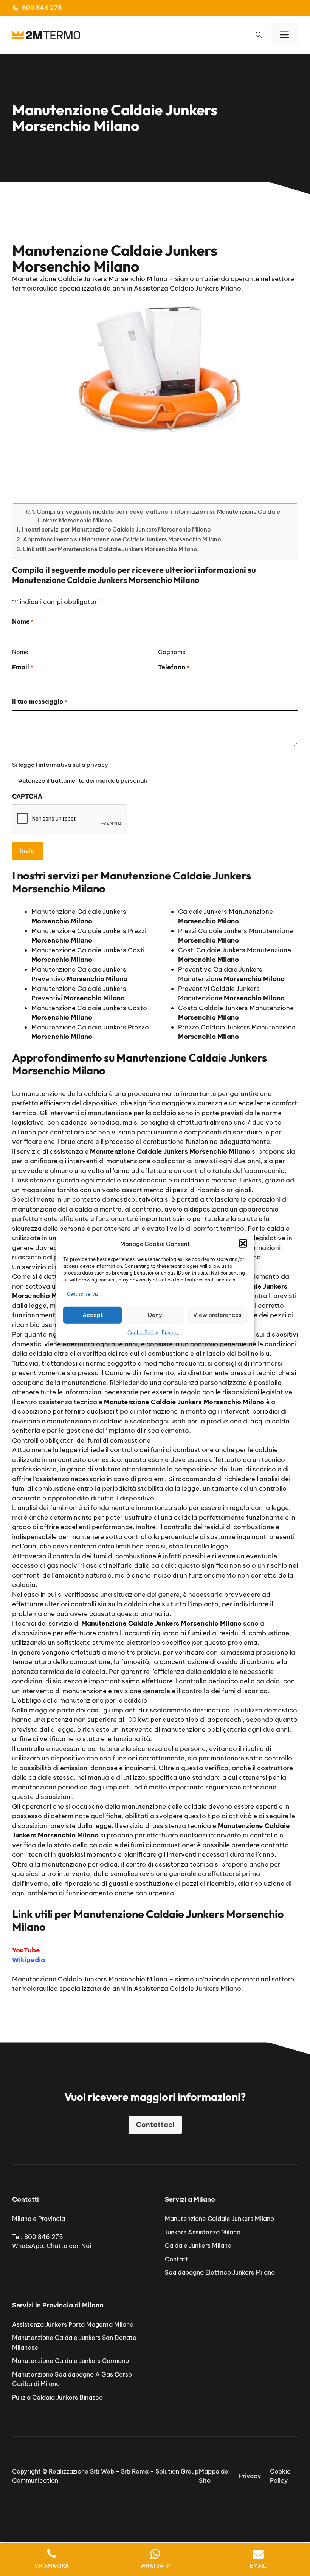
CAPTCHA (27, 796)
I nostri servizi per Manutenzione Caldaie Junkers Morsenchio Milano (116, 529)
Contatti (177, 2259)
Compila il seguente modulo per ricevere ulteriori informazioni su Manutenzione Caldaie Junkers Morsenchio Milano (158, 516)
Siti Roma (135, 2471)
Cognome (172, 652)
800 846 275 (42, 8)
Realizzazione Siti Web (81, 2471)
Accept (93, 1315)
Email (22, 667)
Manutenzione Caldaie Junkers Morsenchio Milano (90, 1979)
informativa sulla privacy (73, 765)
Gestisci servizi (83, 1294)
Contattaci (155, 2125)
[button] (243, 1244)
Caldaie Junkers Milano (198, 2245)
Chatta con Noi (69, 2246)
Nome (20, 652)
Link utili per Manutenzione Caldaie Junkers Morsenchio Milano (110, 549)
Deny (155, 1315)
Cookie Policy (143, 1332)
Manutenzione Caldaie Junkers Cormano (71, 2361)
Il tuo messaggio (40, 702)
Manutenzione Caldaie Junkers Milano (219, 2219)
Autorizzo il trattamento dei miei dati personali (83, 781)
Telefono (174, 667)
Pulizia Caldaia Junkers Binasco (57, 2397)
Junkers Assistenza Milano (203, 2232)
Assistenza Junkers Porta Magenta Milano (73, 2324)
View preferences (217, 1315)
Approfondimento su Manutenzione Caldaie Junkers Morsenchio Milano (122, 539)
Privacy (170, 1332)
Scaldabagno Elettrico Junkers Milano (220, 2272)
